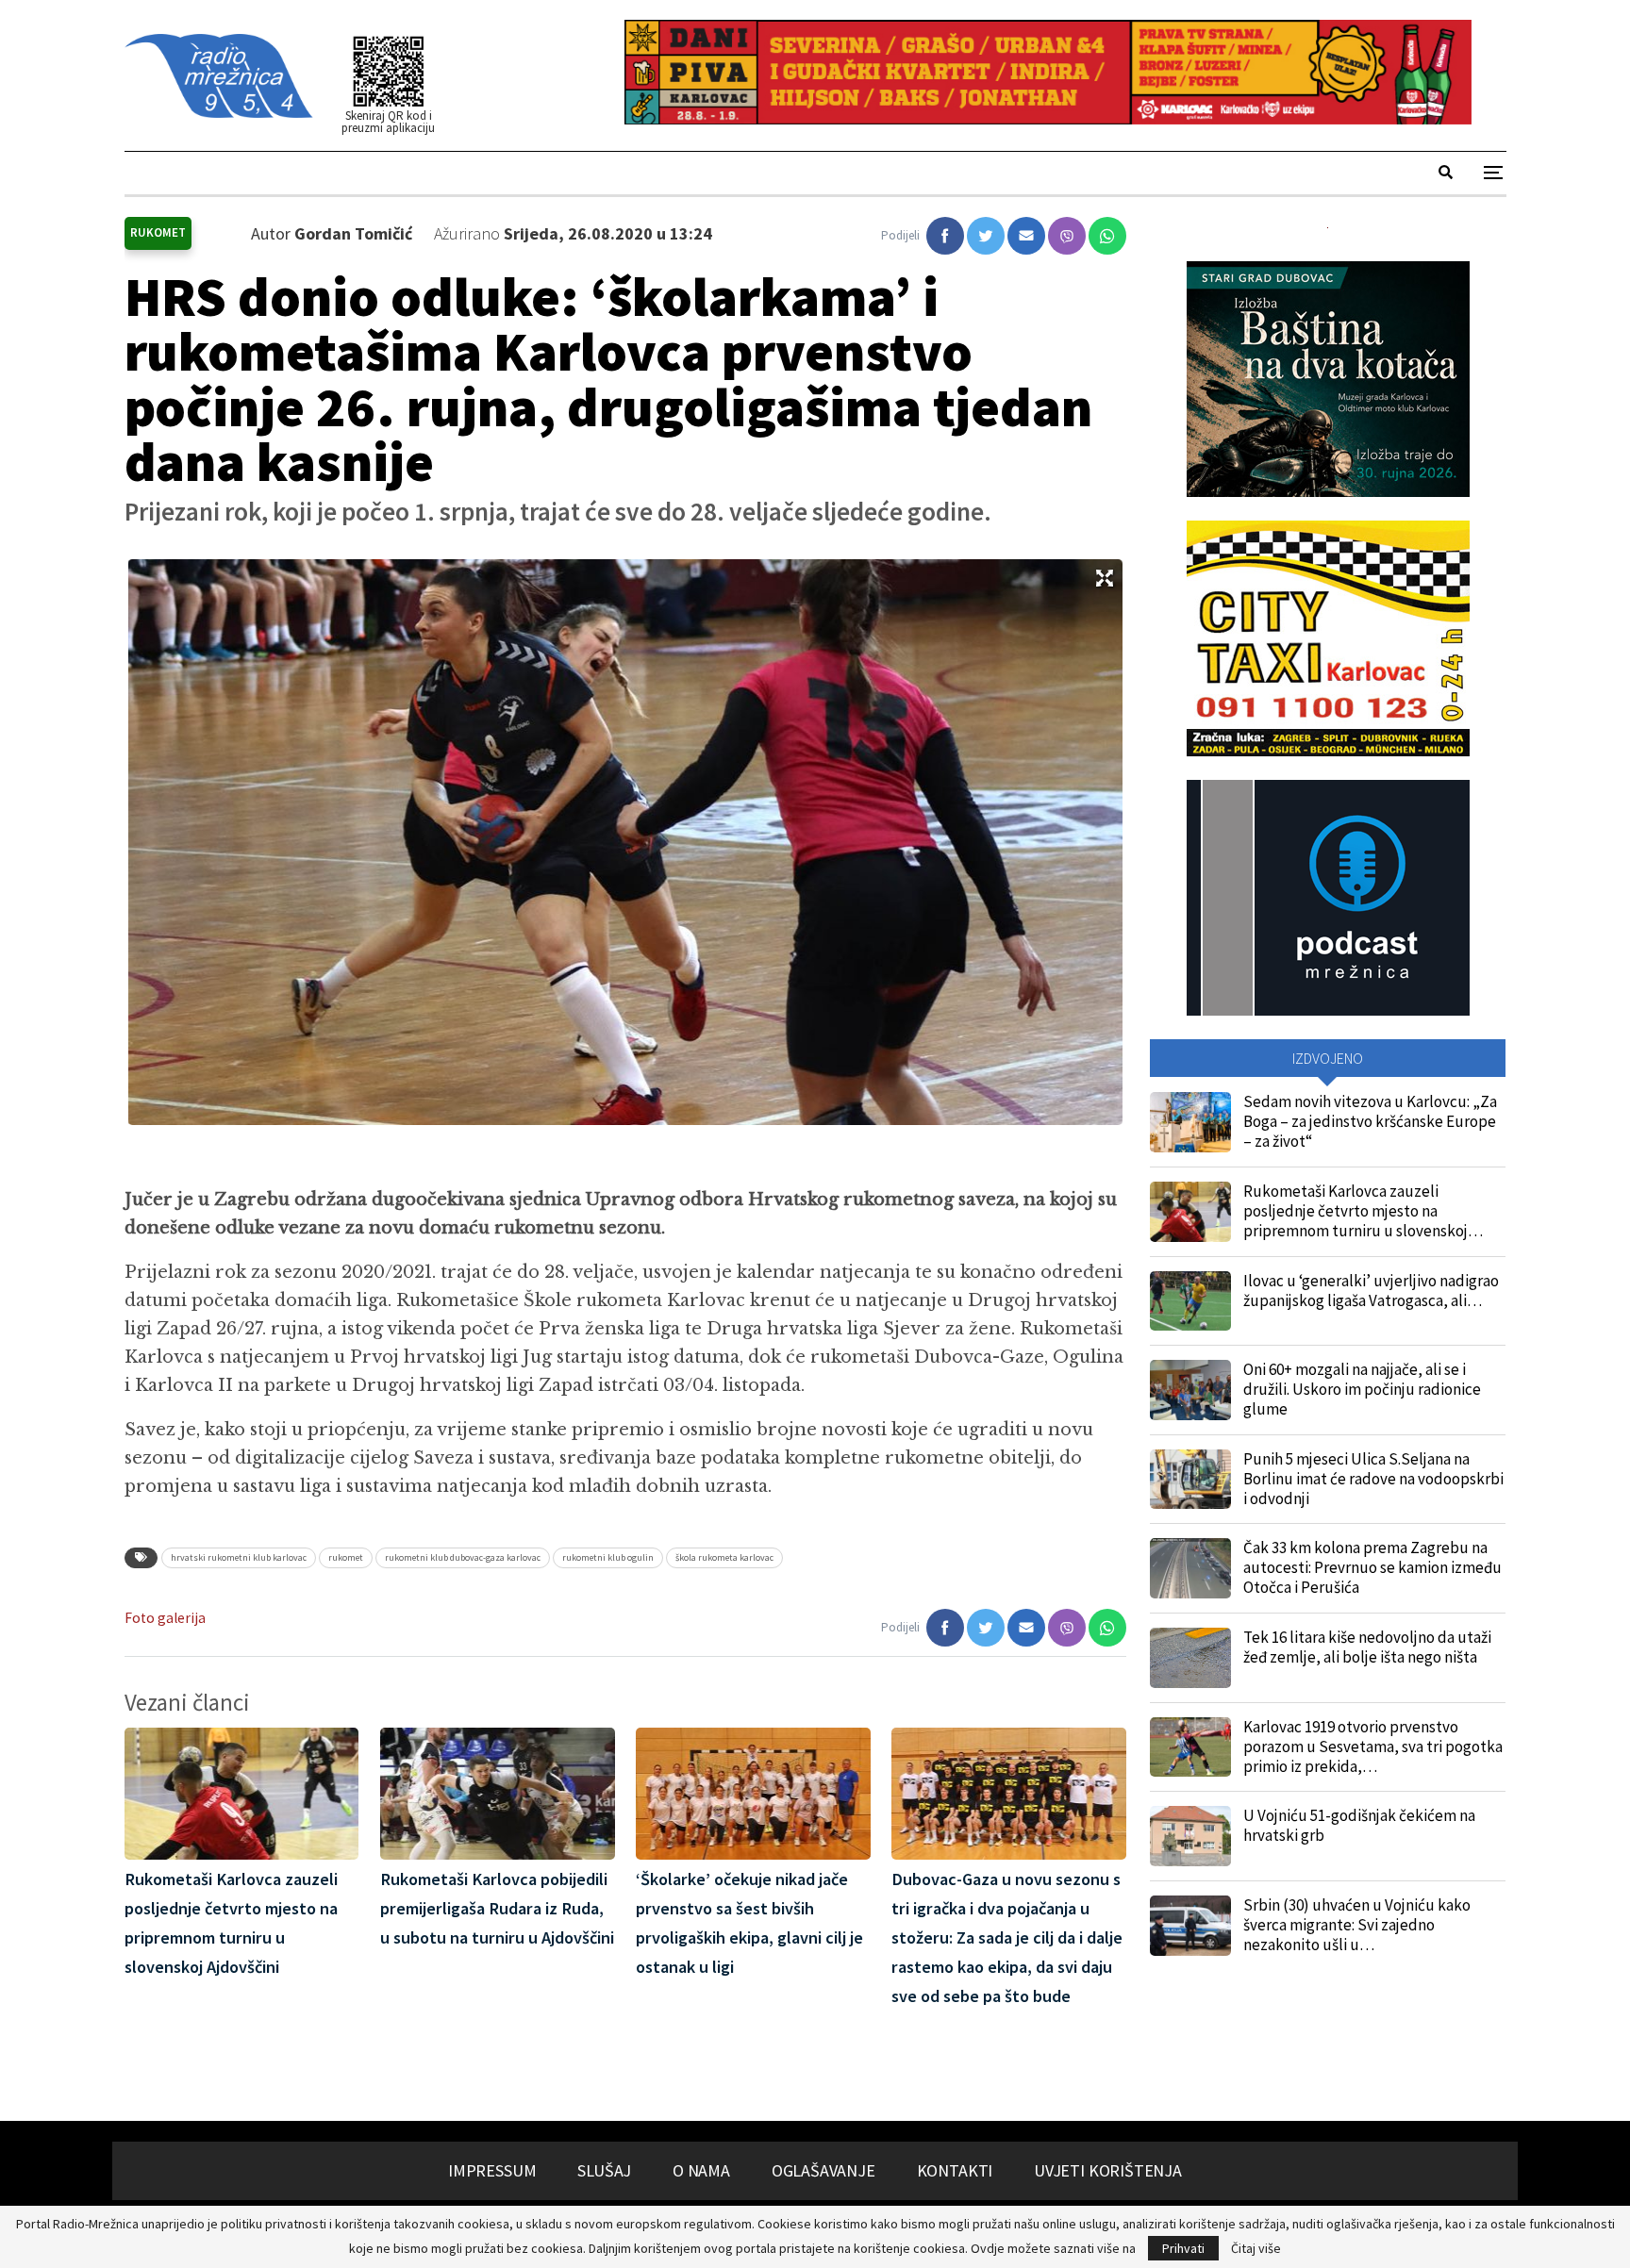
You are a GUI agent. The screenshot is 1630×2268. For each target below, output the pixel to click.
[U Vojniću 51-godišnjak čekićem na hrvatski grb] (1190, 1836)
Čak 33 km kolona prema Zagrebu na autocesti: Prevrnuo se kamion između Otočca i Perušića (1372, 1567)
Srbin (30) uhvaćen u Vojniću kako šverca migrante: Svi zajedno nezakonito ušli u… (1357, 1925)
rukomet (346, 1557)
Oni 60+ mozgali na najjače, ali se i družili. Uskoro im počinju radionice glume (1362, 1389)
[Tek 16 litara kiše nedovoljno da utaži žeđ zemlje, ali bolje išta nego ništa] (1190, 1658)
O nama (701, 2170)
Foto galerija (165, 1618)
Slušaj (604, 2170)
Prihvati (1183, 2248)
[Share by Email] (1026, 236)
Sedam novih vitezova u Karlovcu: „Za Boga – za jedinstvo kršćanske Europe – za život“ (1370, 1121)
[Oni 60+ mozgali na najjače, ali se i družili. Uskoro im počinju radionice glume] (1190, 1390)
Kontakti (955, 2170)
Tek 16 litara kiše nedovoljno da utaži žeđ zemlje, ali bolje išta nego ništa (1367, 1647)
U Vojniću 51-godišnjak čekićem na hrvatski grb (1359, 1825)
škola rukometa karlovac (724, 1557)
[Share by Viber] (1067, 236)
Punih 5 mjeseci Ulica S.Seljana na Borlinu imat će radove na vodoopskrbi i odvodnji (1373, 1479)
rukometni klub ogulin (608, 1557)
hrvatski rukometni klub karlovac (239, 1557)
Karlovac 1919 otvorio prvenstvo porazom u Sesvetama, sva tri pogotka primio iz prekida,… (1373, 1747)
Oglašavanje (823, 2170)
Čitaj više (1256, 2248)
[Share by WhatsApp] (1107, 236)
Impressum (492, 2170)
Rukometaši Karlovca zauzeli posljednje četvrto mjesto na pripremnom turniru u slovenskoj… (1363, 1211)
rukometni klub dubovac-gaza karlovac (463, 1557)
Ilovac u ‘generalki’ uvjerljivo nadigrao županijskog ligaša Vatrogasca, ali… (1371, 1291)
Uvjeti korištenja (1108, 2170)
